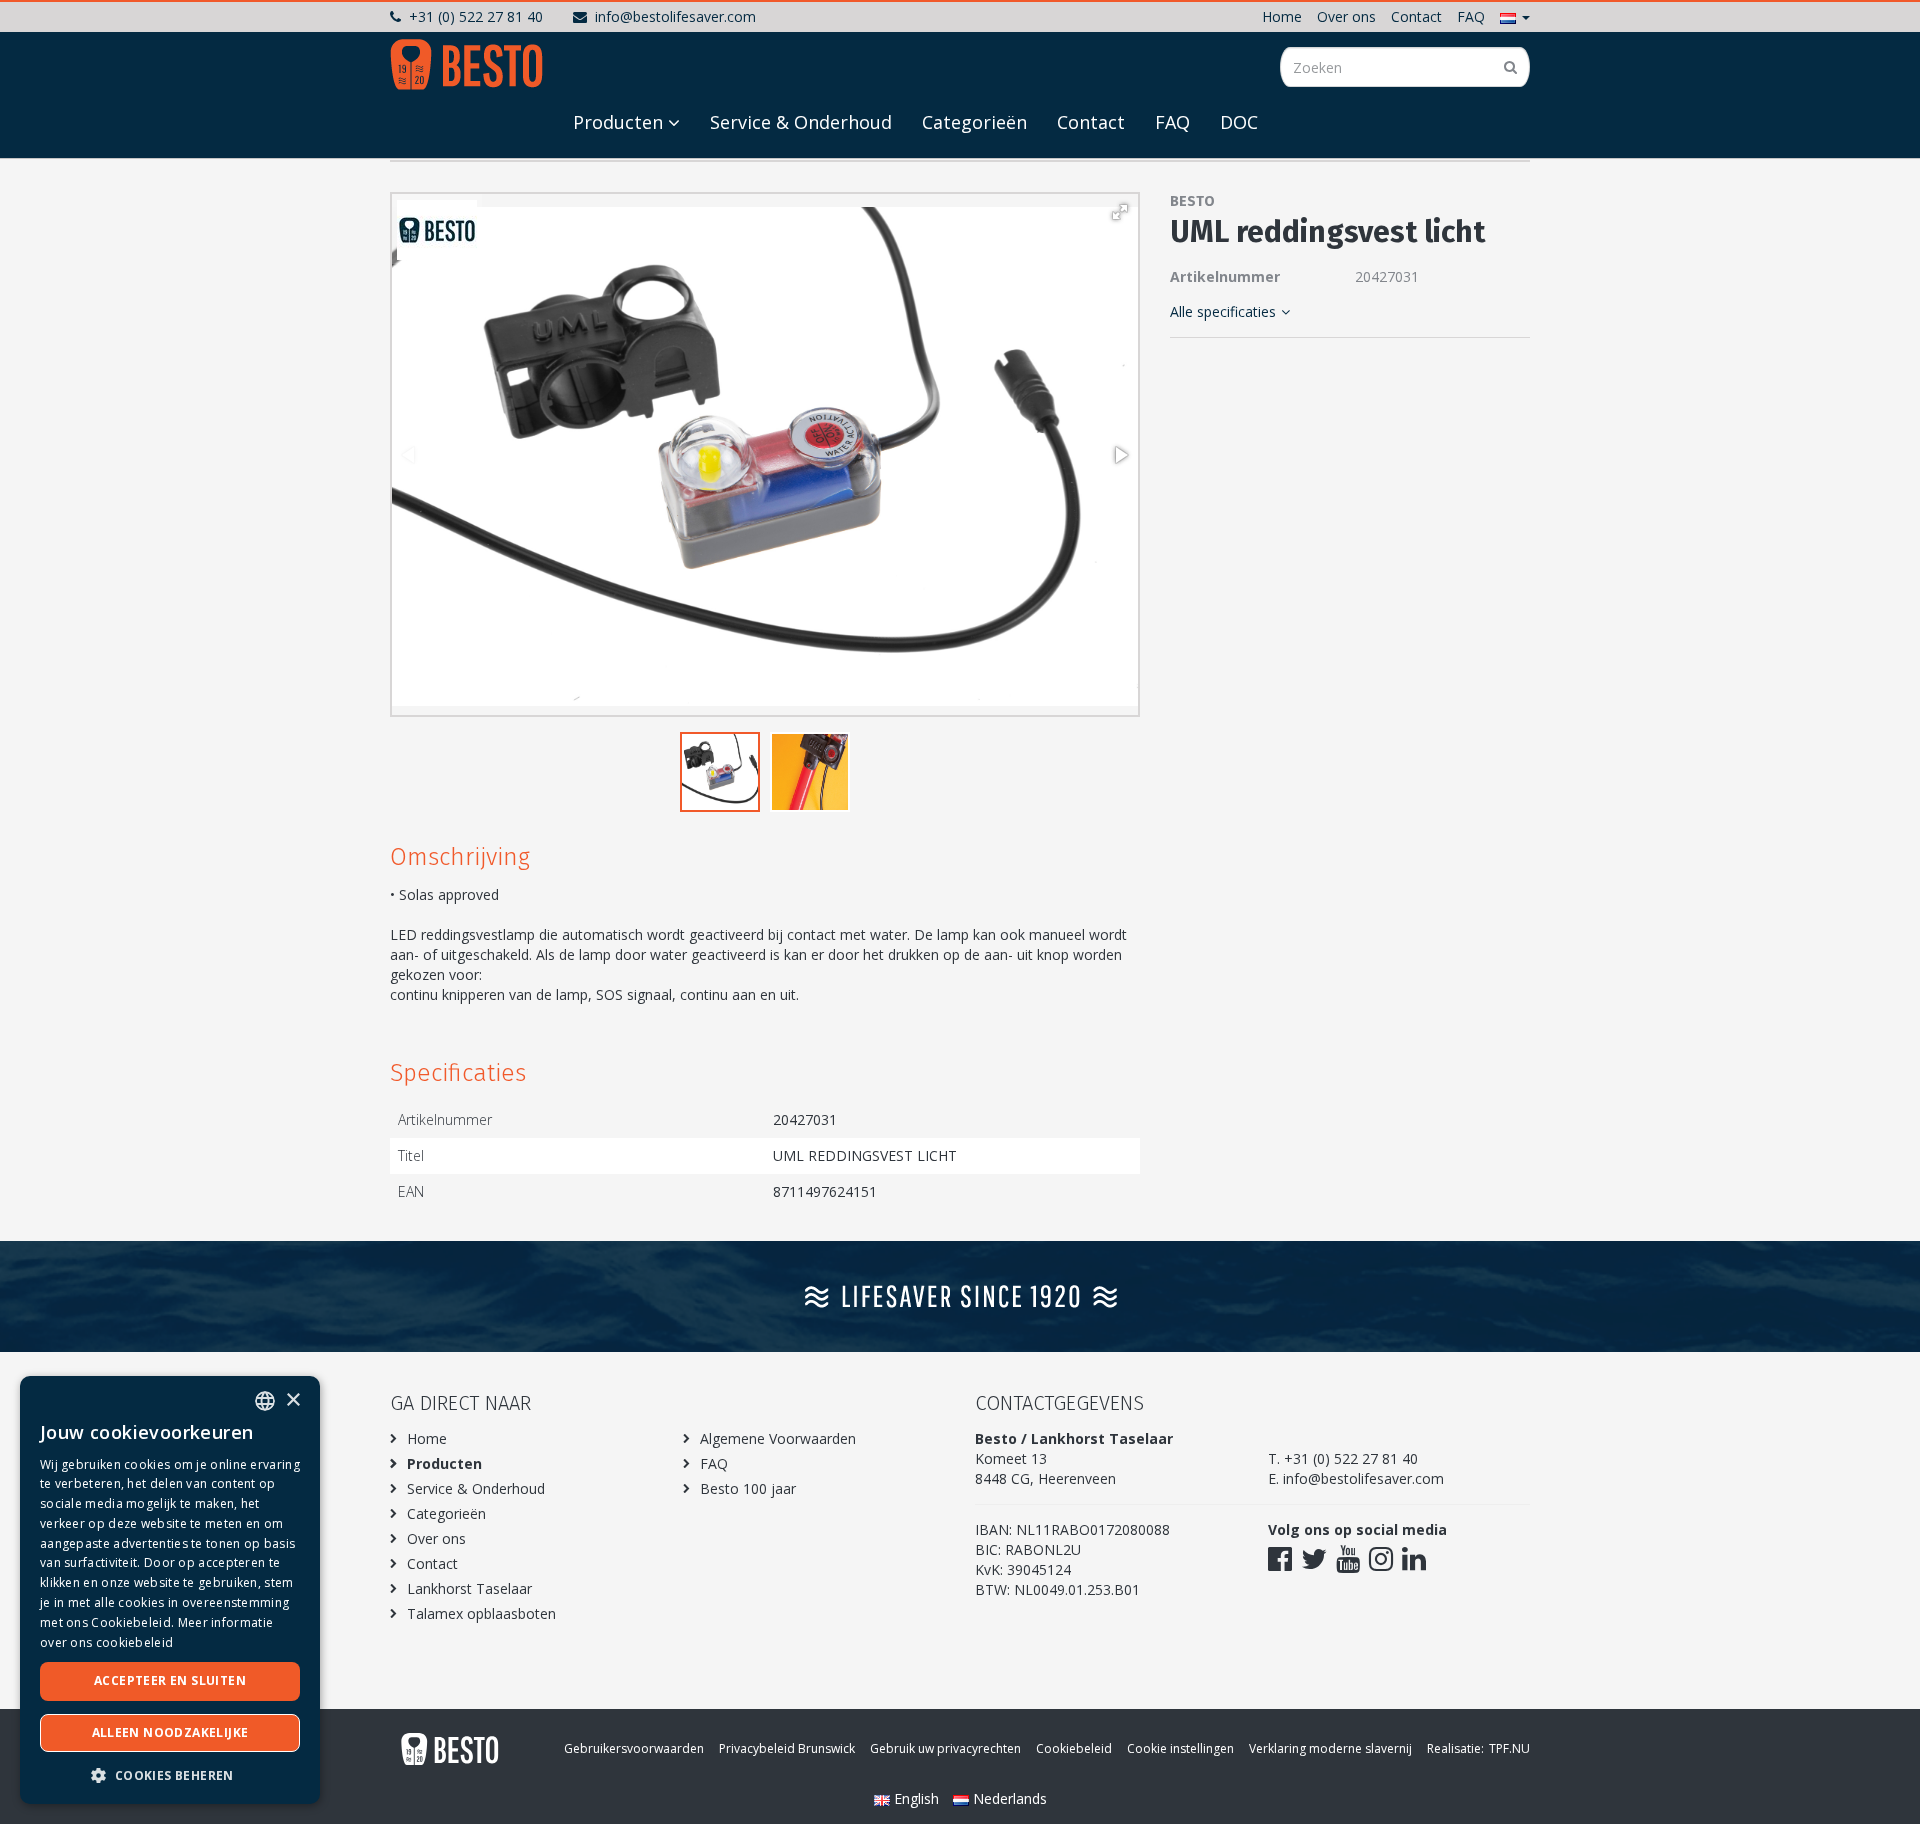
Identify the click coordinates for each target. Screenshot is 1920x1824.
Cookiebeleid (1074, 1748)
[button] (1515, 16)
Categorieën (974, 122)
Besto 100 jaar (748, 1488)
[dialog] (170, 1590)
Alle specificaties (1223, 311)
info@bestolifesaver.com (675, 16)
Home (1282, 16)
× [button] (292, 1400)
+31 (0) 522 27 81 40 (476, 16)
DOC (1239, 122)
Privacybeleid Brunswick (787, 1748)
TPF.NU (1509, 1748)
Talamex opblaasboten (481, 1613)
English (916, 1798)
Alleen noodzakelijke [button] (170, 1732)
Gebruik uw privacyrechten (945, 1748)
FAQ (1471, 16)
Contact (1416, 16)
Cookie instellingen (1180, 1748)
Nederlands (1008, 1798)
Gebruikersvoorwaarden (634, 1748)
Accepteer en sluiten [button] (170, 1680)
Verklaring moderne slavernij (1330, 1748)
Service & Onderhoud (801, 122)
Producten (618, 122)
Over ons (1346, 16)
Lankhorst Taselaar (469, 1588)
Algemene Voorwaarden (778, 1438)
